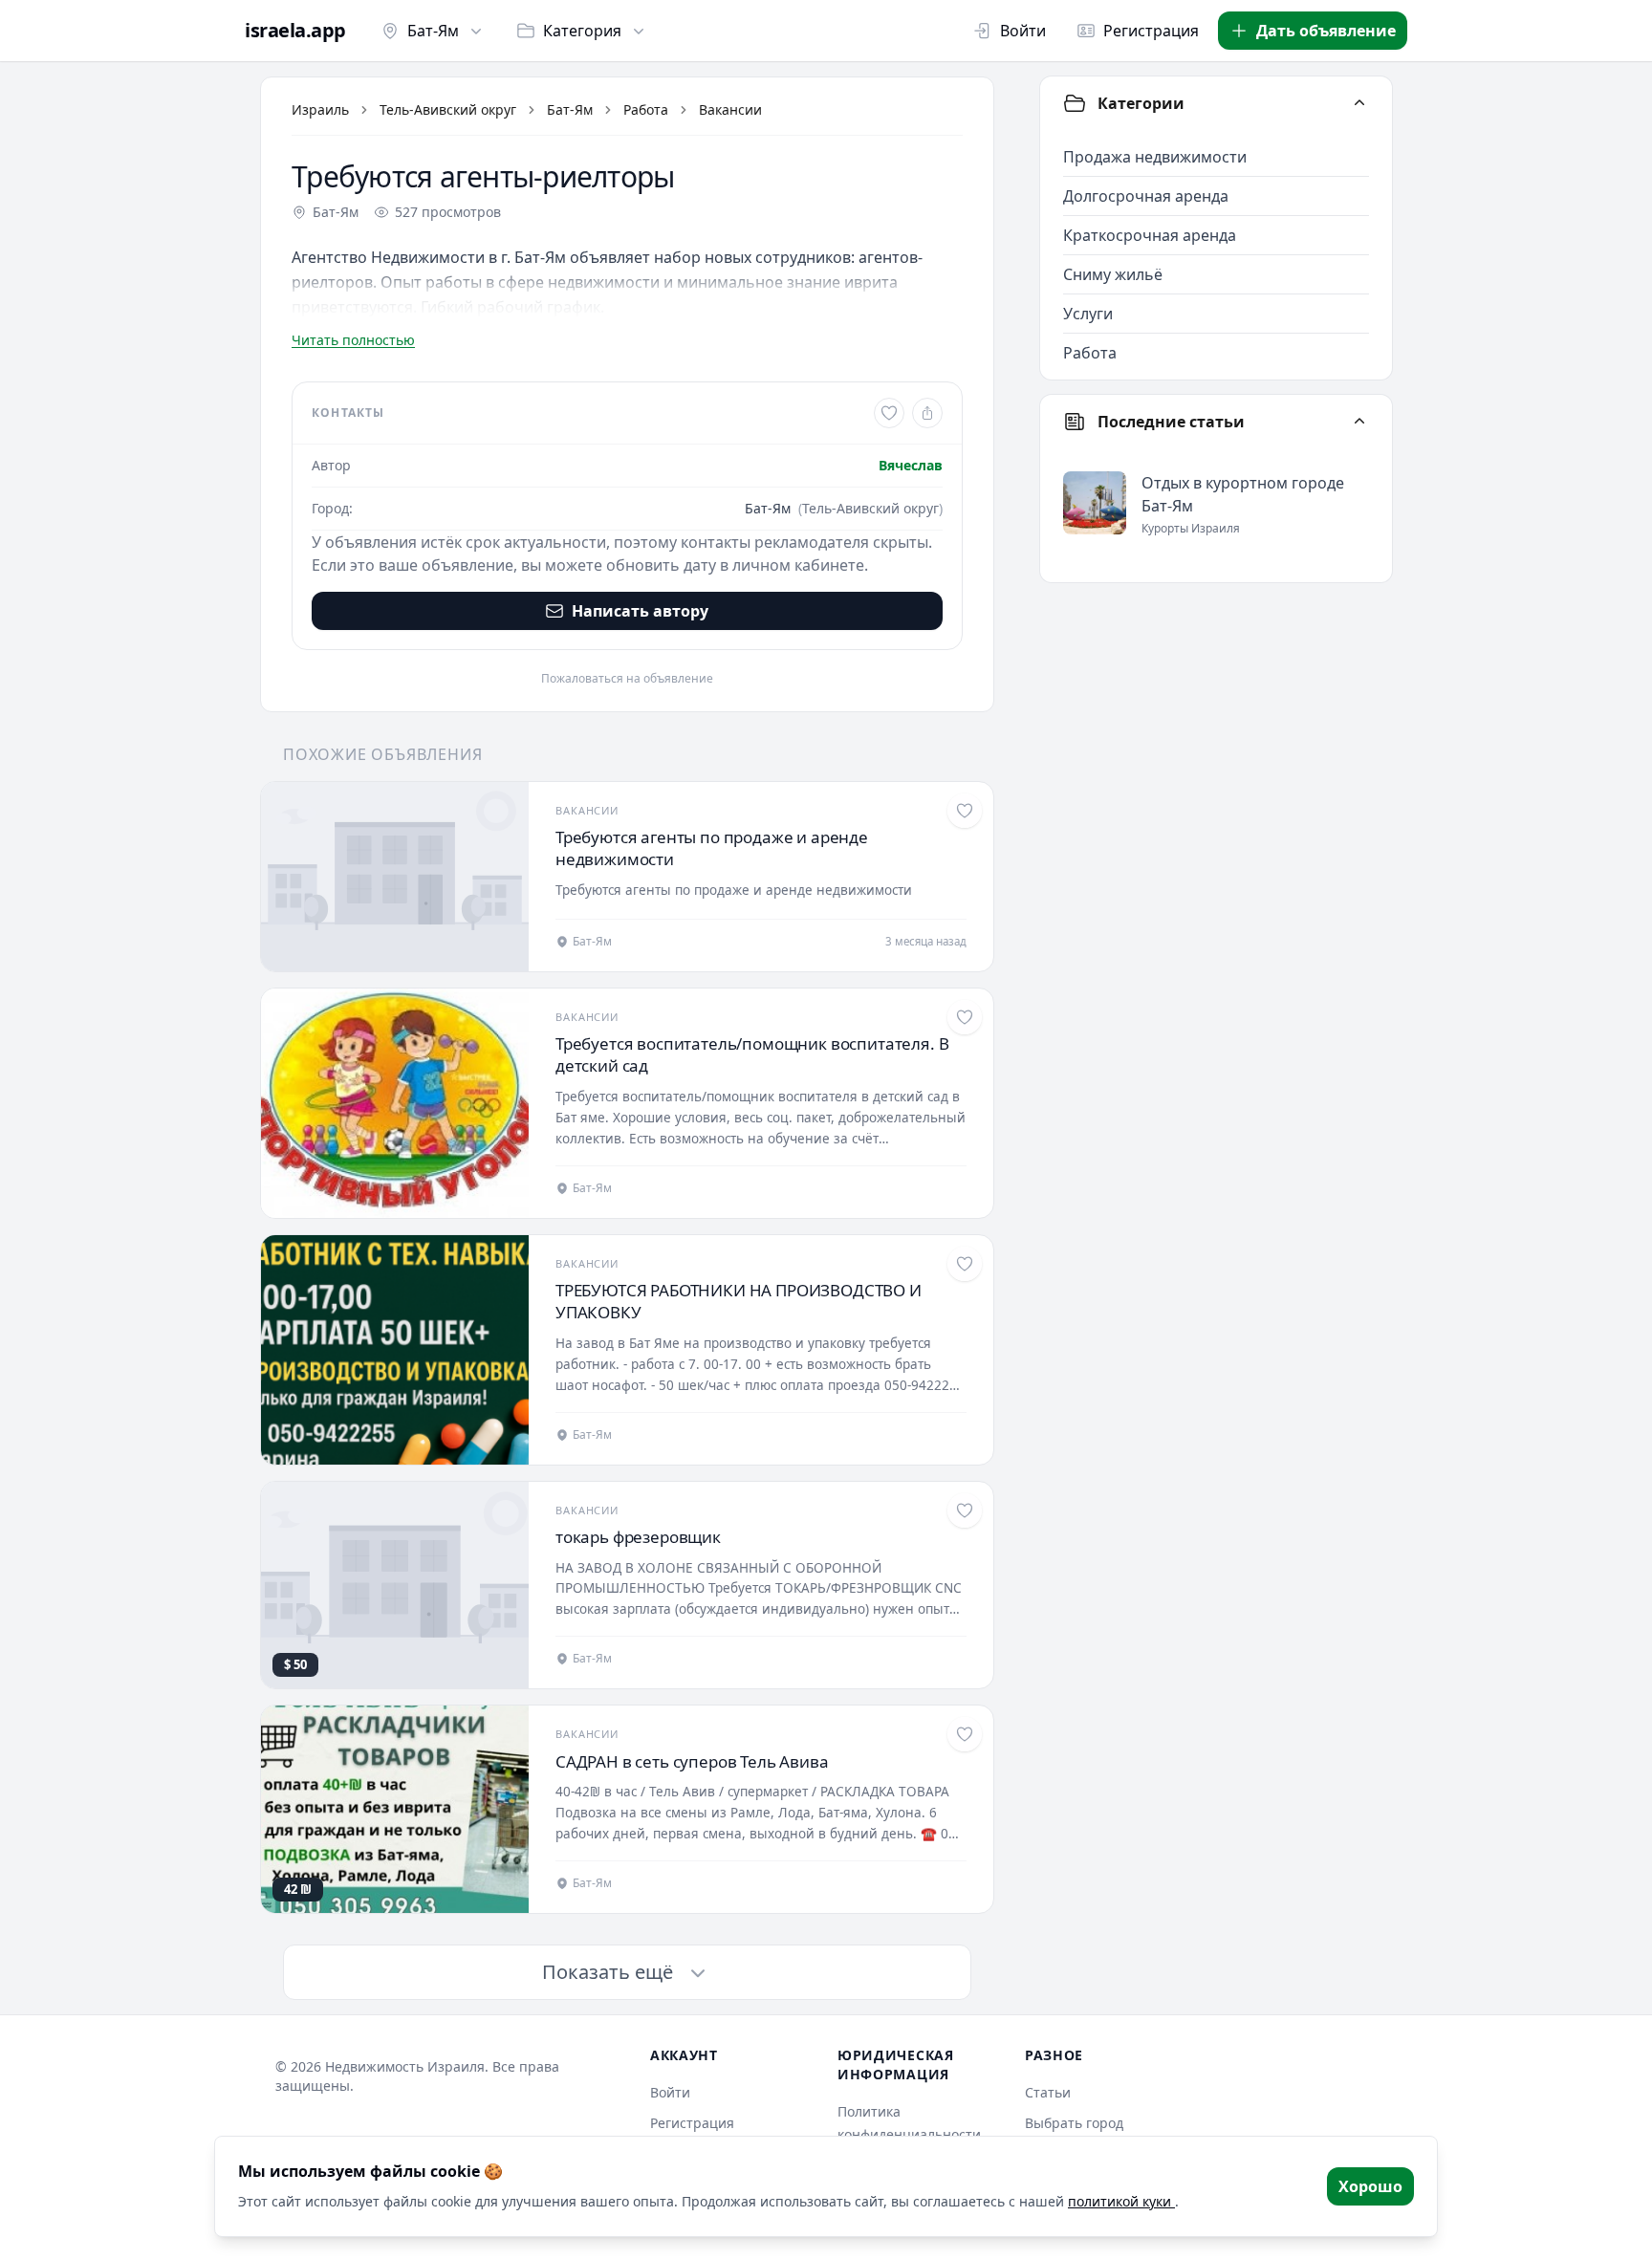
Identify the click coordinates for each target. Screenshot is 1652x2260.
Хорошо (1370, 2186)
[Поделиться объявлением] (927, 413)
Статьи (1048, 2092)
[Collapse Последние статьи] (1359, 422)
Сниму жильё (1113, 274)
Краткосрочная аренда (1150, 235)
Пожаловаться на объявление (627, 679)
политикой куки (1121, 2201)
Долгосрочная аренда (1146, 196)
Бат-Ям (433, 31)
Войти (1023, 31)
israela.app (295, 31)
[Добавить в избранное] (889, 413)
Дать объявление (1326, 31)
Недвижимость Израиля (405, 2066)
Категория (582, 31)
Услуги (1088, 314)
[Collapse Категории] (1359, 103)
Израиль (320, 109)
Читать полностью (353, 340)
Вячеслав (911, 465)
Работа (646, 109)
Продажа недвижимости (1155, 157)
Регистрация (1151, 31)
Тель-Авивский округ (448, 109)
